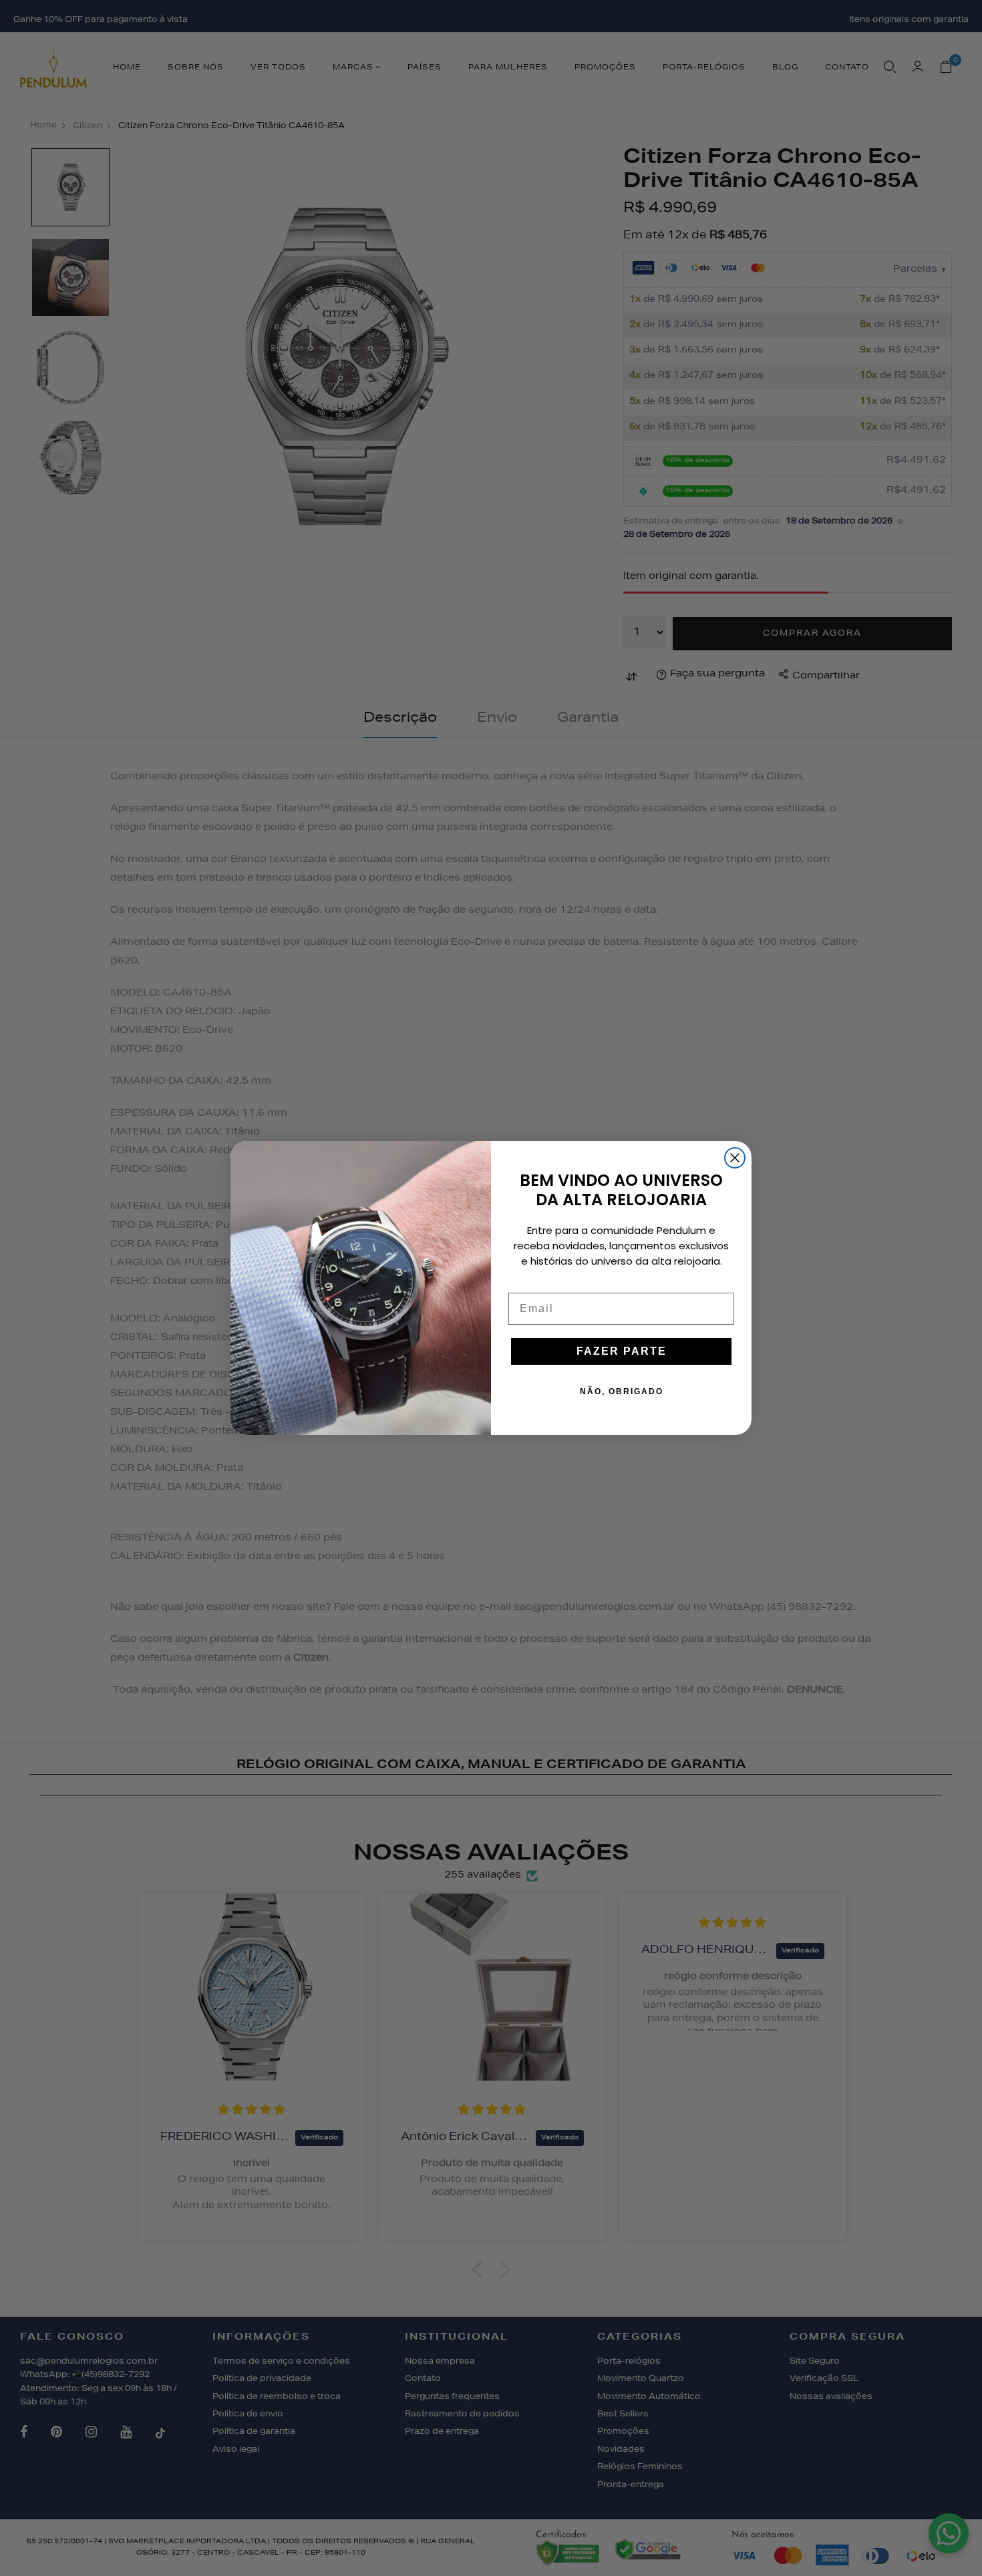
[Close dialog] (735, 1158)
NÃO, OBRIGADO (622, 1391)
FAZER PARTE (622, 1351)
